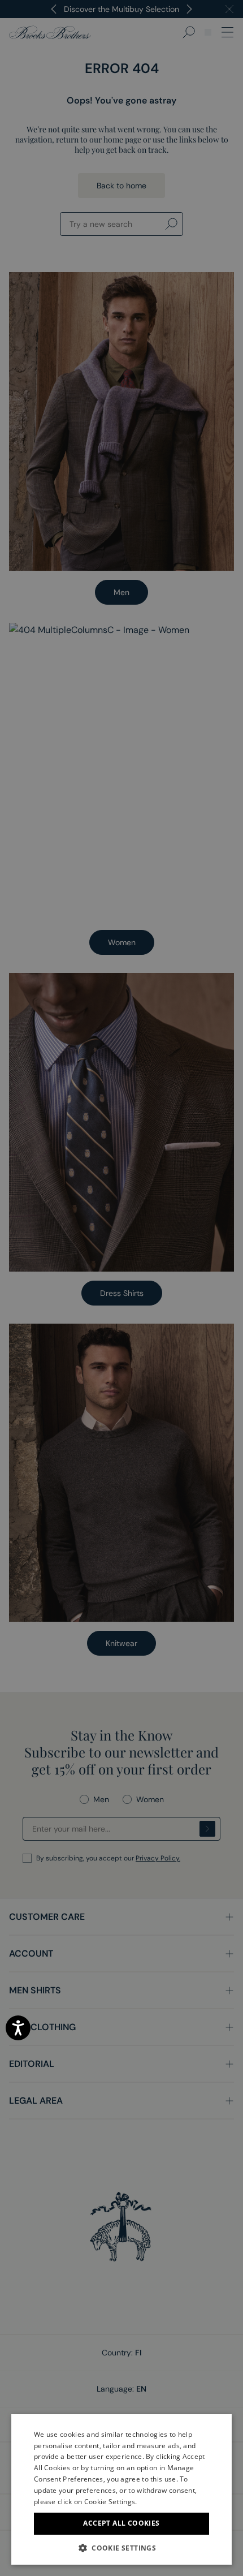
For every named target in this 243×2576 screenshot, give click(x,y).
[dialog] (121, 1288)
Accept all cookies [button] (121, 2523)
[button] (121, 2548)
